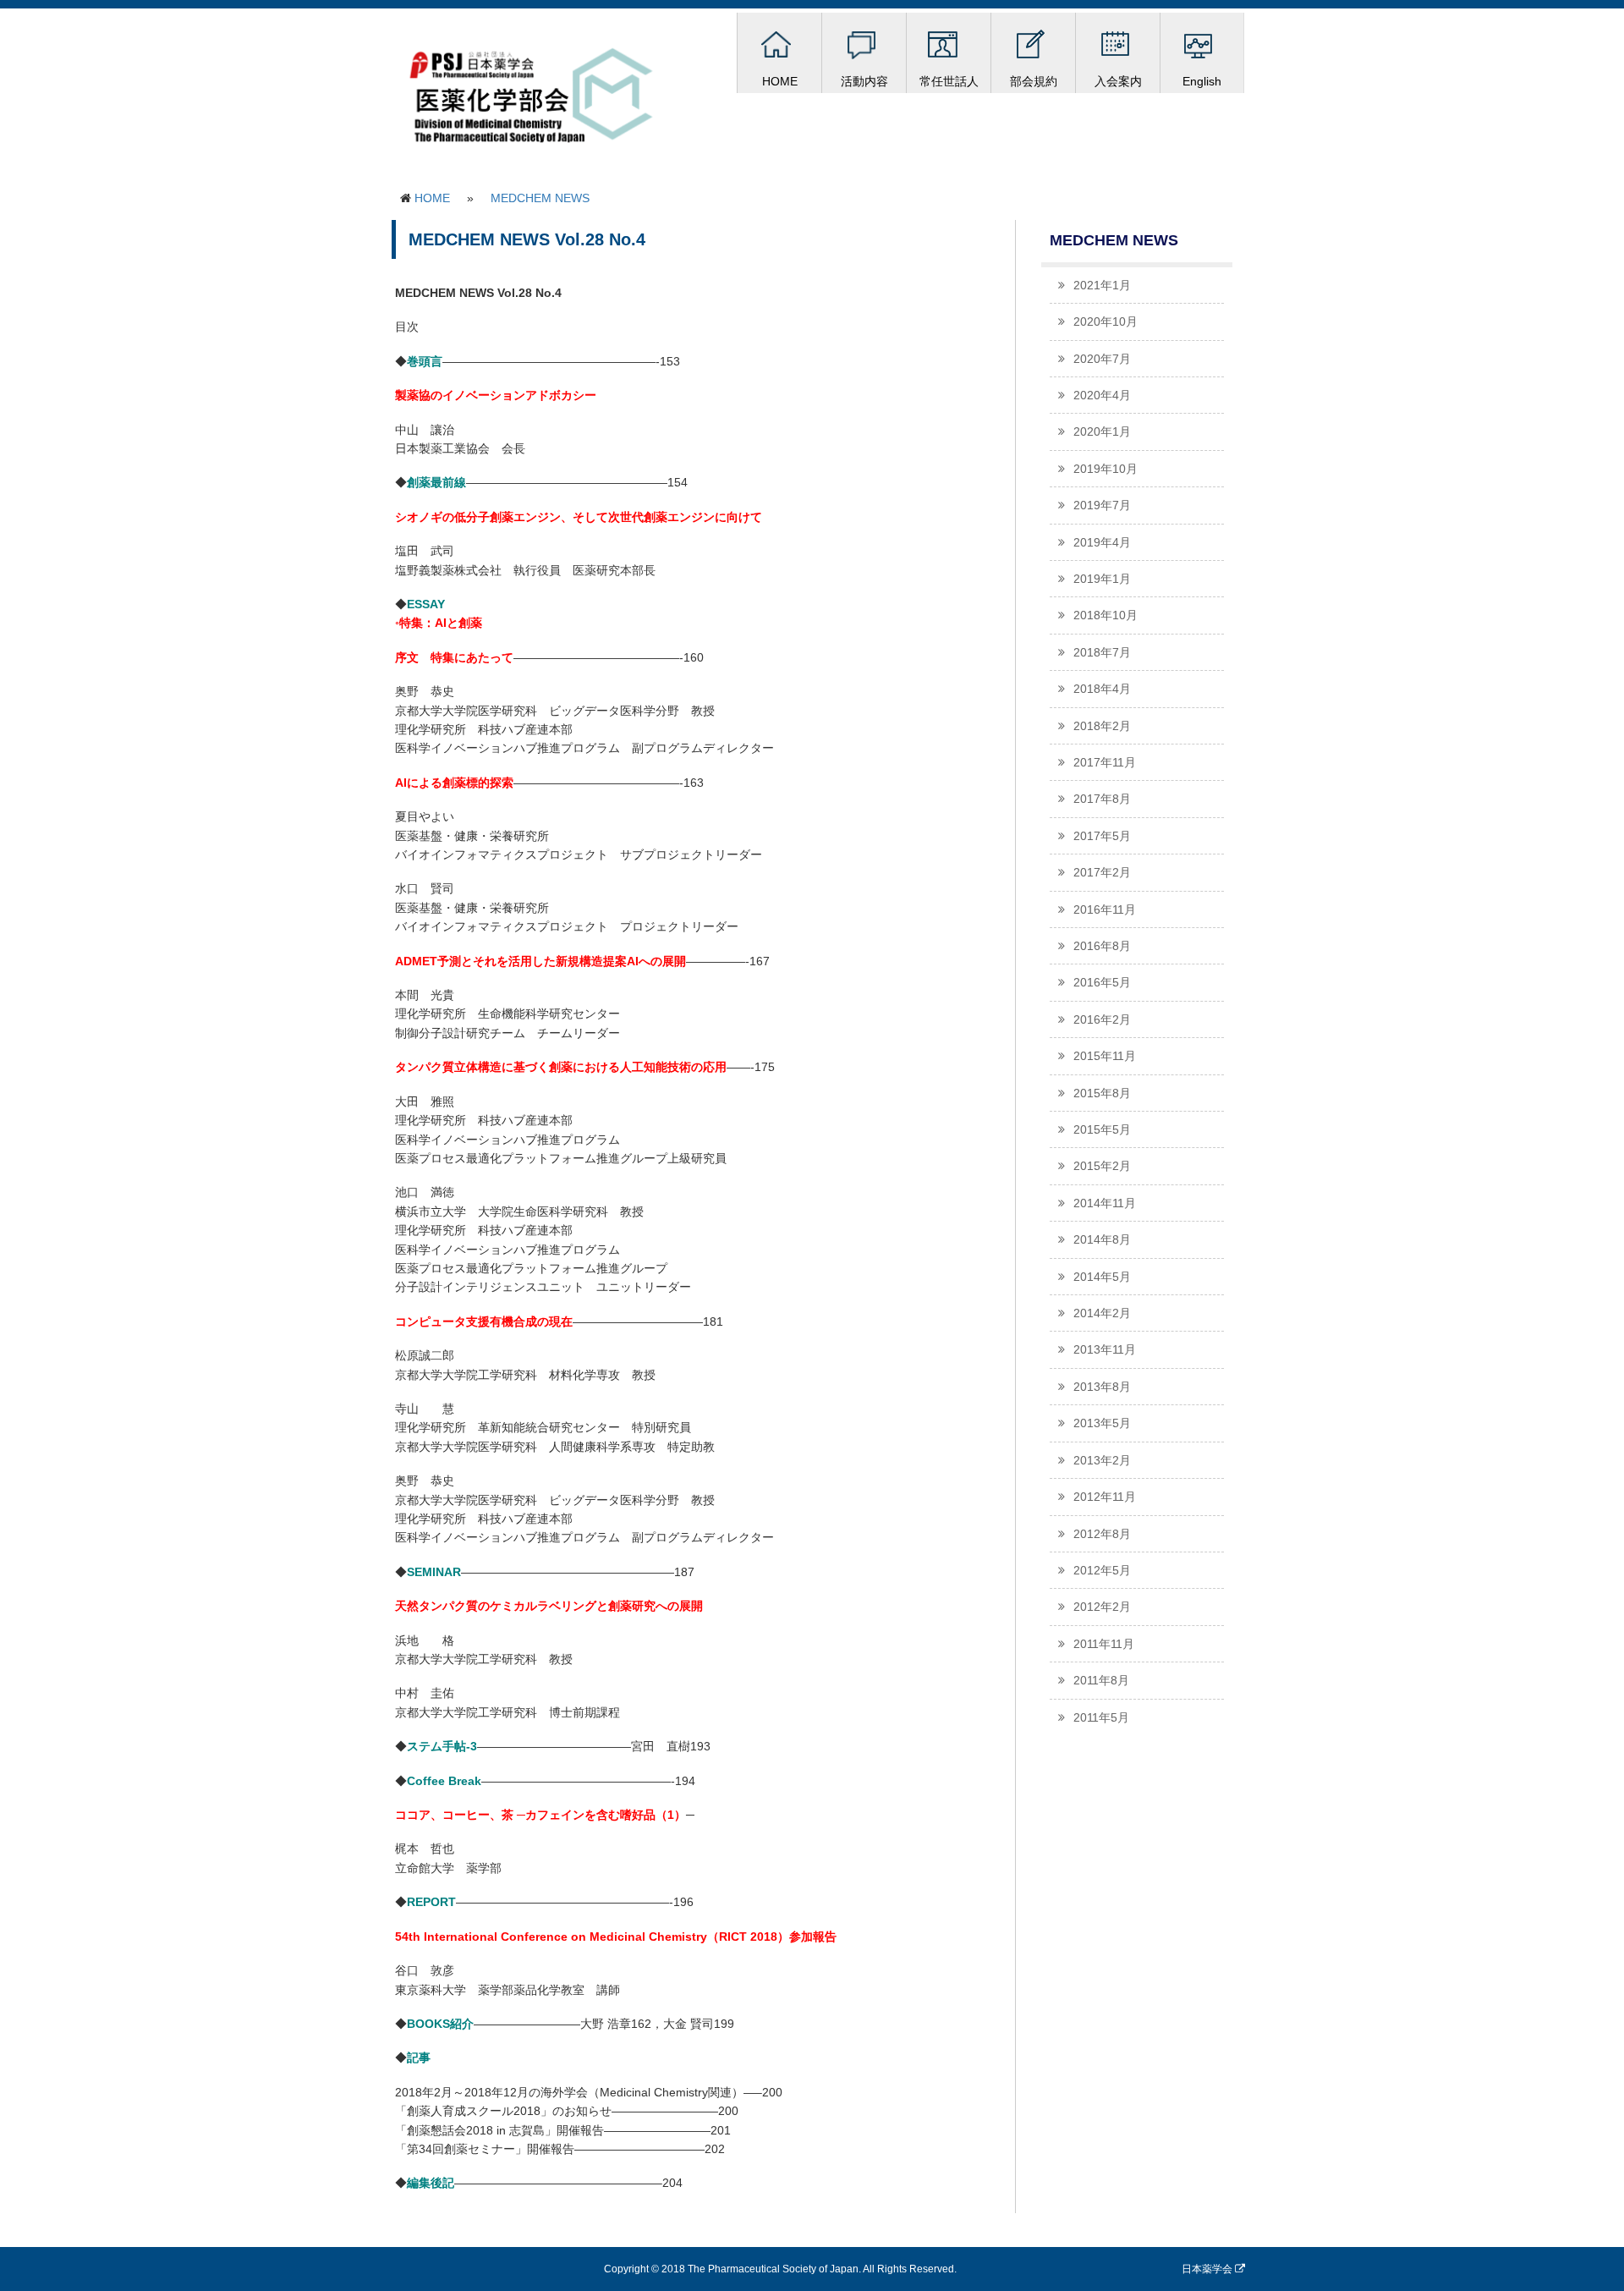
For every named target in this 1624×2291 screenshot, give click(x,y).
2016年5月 (1102, 982)
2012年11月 (1105, 1497)
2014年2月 (1102, 1313)
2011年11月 (1104, 1644)
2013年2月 (1102, 1460)
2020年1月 (1102, 431)
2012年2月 (1102, 1607)
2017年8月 (1102, 799)
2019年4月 (1102, 542)
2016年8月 (1102, 946)
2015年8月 (1102, 1093)
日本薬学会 (1208, 2269)
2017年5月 (1102, 836)
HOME (432, 198)
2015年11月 (1105, 1056)
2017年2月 (1102, 872)
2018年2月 (1102, 726)
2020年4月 (1102, 395)
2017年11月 (1105, 762)
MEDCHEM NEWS (540, 198)
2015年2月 (1102, 1166)
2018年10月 (1106, 615)
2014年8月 (1102, 1239)
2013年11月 (1105, 1349)
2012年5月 (1102, 1570)
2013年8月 (1102, 1387)
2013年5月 (1102, 1423)
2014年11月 (1105, 1203)
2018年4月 (1102, 689)
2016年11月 (1105, 909)
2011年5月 (1101, 1717)
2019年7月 (1102, 505)
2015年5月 (1102, 1129)
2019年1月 (1102, 579)
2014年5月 (1102, 1277)
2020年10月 (1106, 321)
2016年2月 (1102, 1019)
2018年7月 (1102, 652)
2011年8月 (1101, 1680)
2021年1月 (1102, 285)
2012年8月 (1102, 1534)
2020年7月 (1102, 359)
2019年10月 (1106, 469)
